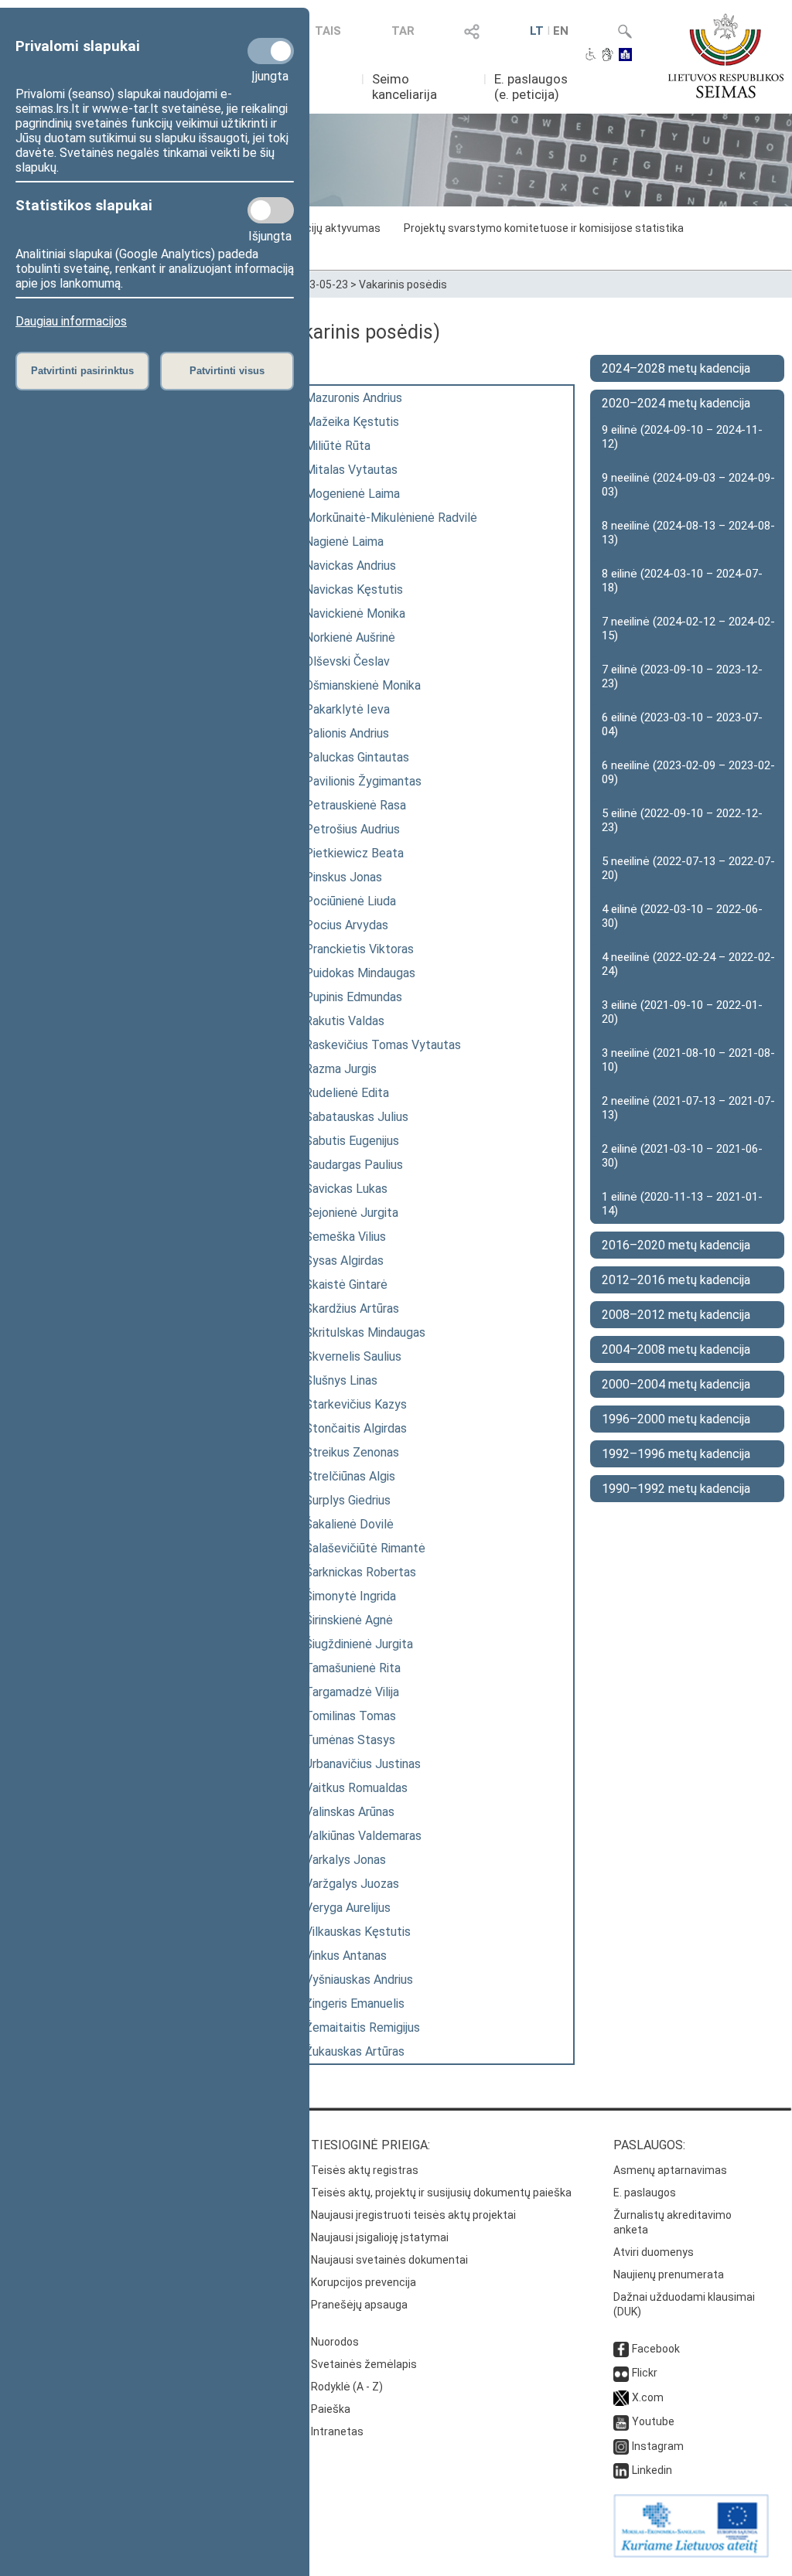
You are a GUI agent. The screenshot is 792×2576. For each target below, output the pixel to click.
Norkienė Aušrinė (350, 637)
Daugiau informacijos (71, 321)
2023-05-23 (319, 285)
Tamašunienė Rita (353, 1668)
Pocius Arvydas (346, 925)
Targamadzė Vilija (352, 1692)
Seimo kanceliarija (405, 87)
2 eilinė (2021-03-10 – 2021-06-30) (682, 1156)
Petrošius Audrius (352, 829)
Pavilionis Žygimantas (363, 781)
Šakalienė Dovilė (349, 1524)
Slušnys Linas (341, 1380)
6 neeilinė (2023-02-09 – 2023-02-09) (688, 772)
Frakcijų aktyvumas (333, 228)
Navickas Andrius (350, 566)
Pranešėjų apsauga (359, 2305)
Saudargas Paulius (354, 1165)
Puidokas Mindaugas (360, 973)
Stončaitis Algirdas (356, 1428)
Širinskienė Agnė (349, 1620)
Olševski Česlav (347, 661)
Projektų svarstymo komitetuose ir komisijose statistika (544, 228)
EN (561, 31)
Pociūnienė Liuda (350, 901)
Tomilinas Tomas (350, 1716)
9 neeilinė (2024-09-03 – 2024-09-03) (688, 485)
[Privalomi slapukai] (271, 51)
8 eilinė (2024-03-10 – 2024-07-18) (682, 581)
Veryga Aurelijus (348, 1908)
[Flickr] (621, 2373)
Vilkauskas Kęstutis (358, 1932)
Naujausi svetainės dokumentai (389, 2260)
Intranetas (337, 2431)
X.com (648, 2397)
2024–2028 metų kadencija (676, 368)
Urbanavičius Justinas (363, 1764)
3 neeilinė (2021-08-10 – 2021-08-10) (688, 1060)
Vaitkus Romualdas (356, 1788)
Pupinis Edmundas (353, 997)
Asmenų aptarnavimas (670, 2170)
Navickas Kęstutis (354, 589)
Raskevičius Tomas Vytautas (383, 1045)
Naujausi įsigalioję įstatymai (380, 2237)
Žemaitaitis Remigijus (362, 2027)
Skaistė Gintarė (346, 1285)
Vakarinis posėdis (403, 285)
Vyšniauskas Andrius (359, 1980)
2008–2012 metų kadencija (676, 1315)
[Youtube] (621, 2421)
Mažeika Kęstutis (352, 422)
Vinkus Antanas (346, 1956)
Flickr (645, 2373)
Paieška (331, 2409)
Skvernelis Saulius (353, 1356)
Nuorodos (335, 2342)
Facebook (656, 2349)
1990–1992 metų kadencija (676, 1489)
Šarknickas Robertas (360, 1572)
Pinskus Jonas (343, 877)
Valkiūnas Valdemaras (363, 1836)
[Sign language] (608, 56)
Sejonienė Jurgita (352, 1213)
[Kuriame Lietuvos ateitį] (691, 2554)
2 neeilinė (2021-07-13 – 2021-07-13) (688, 1108)
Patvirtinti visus (227, 371)
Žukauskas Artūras (355, 2051)
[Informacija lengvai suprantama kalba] (625, 56)
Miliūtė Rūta (338, 446)
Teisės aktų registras (365, 2170)
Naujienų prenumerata (669, 2274)
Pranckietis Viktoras (359, 949)
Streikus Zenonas (352, 1452)
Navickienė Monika (355, 613)
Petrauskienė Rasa (355, 805)
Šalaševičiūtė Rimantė (365, 1548)
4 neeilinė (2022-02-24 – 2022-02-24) (688, 964)
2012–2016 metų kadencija (676, 1280)
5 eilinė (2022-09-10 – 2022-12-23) (682, 820)
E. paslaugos (645, 2193)
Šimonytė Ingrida (350, 1596)
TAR (403, 31)
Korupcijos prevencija (364, 2282)
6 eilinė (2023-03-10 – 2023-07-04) (682, 724)
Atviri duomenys (654, 2252)
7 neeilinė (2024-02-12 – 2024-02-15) (688, 629)
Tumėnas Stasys (350, 1740)
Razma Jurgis (341, 1069)
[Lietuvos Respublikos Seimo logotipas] (726, 56)
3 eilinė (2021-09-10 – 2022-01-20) (682, 1012)
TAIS (328, 31)
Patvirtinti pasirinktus (82, 371)
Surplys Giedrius (348, 1500)
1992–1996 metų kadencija (676, 1454)
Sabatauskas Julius (357, 1117)
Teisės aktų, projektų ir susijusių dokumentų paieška (441, 2193)
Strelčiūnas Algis (350, 1476)
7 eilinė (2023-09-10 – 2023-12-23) (682, 676)
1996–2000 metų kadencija (676, 1419)
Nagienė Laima (344, 542)
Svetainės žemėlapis (364, 2364)
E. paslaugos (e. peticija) (531, 87)
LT (537, 31)
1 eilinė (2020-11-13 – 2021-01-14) (682, 1204)
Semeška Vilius (345, 1237)
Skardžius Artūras (352, 1308)
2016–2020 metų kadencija (676, 1245)
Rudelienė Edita (347, 1093)
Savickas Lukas (346, 1189)
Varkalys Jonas (345, 1860)
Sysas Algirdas (344, 1261)
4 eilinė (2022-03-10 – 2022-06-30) (682, 916)
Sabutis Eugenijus (352, 1141)
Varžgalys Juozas (352, 1884)
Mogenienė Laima (352, 494)
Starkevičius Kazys (356, 1404)
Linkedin (652, 2470)
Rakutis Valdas (345, 1021)
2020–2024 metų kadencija (676, 403)
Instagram (658, 2446)
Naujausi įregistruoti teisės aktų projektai (413, 2215)
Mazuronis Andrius (353, 398)
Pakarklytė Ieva (347, 709)
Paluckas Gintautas (357, 757)
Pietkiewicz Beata (354, 853)
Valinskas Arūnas (350, 1812)
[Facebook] (621, 2349)
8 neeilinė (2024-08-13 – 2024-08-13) (688, 533)
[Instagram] (621, 2446)
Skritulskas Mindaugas (365, 1332)
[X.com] (621, 2397)
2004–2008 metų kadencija (676, 1349)
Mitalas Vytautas (351, 470)
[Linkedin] (621, 2470)
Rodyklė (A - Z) (347, 2387)
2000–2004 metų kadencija (676, 1384)
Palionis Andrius (347, 733)
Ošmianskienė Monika (363, 685)
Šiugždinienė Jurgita (359, 1644)
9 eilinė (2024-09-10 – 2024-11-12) (682, 437)
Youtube (653, 2421)
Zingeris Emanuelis (355, 2004)
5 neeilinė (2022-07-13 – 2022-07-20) (688, 868)
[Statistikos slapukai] (271, 210)
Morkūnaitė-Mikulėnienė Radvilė (391, 518)
